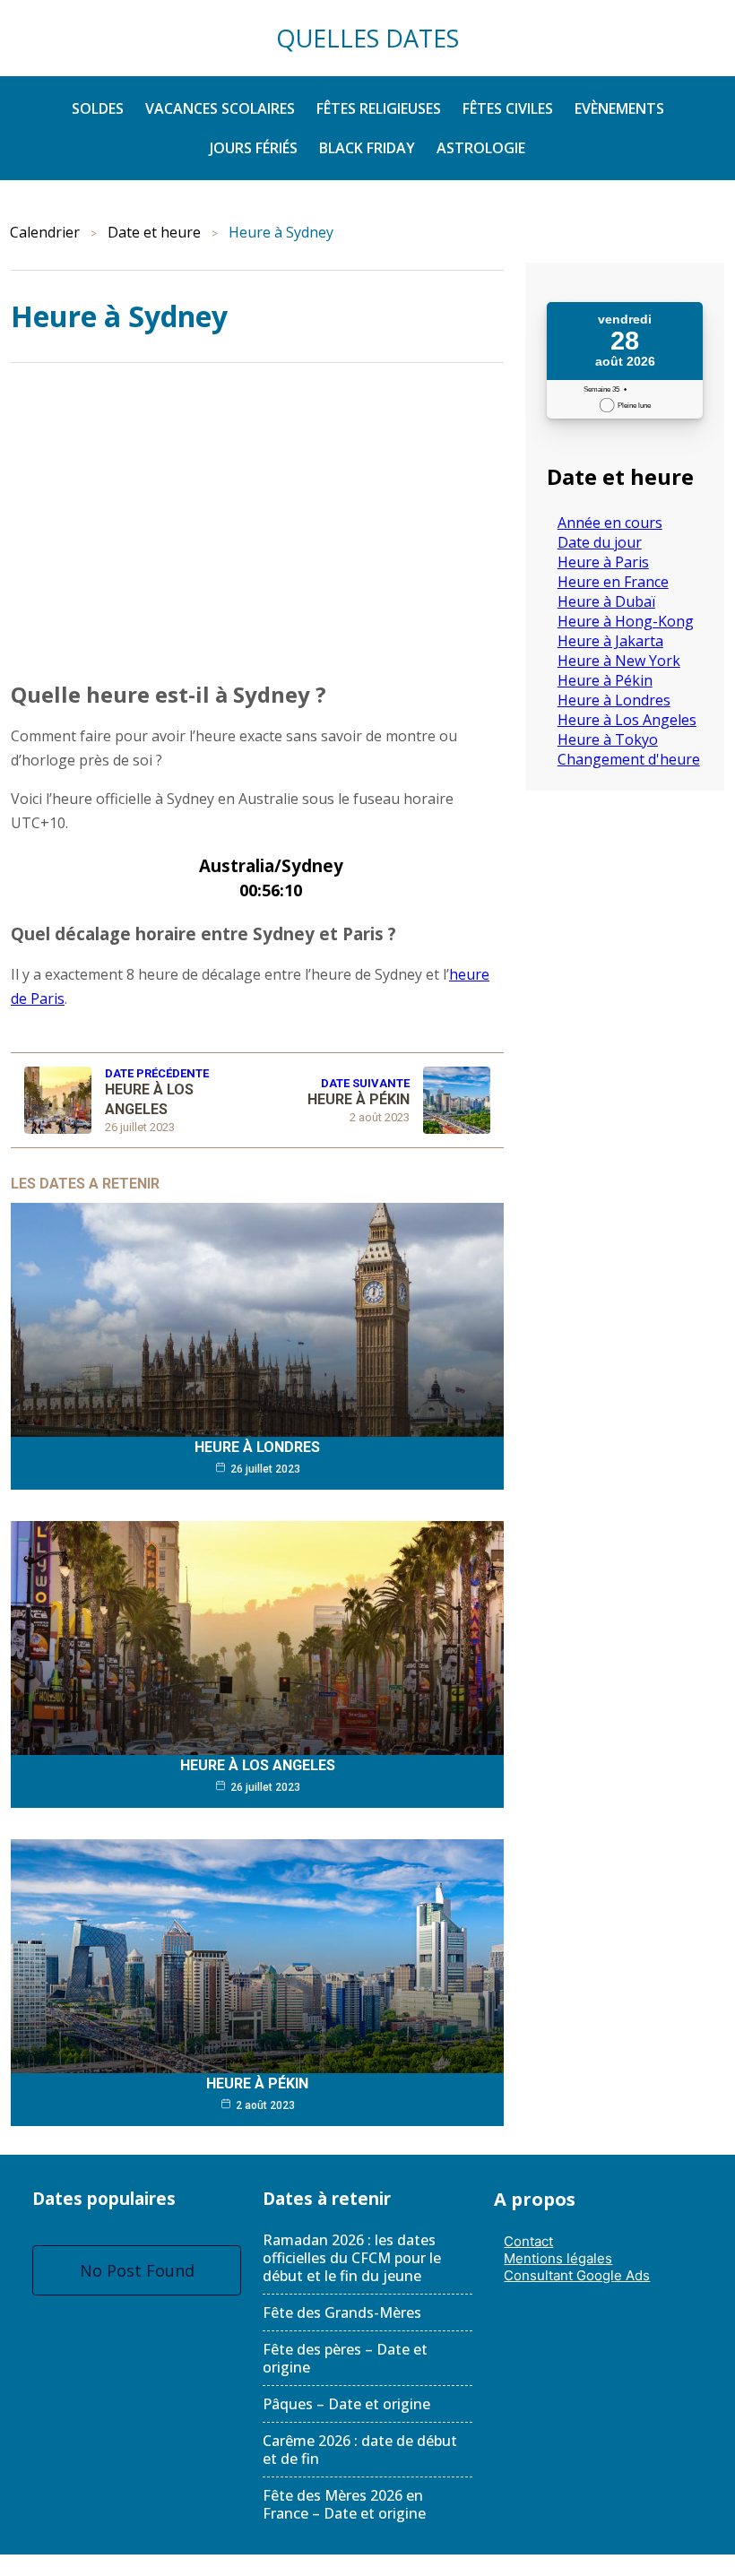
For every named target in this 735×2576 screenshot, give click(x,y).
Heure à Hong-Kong (626, 621)
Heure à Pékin (257, 2083)
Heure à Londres (257, 1447)
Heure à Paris (603, 562)
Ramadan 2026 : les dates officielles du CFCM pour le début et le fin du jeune (352, 2258)
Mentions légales (558, 2258)
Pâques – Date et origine (346, 2404)
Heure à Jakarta (610, 641)
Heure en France (613, 582)
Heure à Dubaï (606, 601)
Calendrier (45, 232)
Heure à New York (619, 661)
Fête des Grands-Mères (342, 2312)
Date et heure (154, 232)
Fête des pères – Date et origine (345, 2358)
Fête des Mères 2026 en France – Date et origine (344, 2504)
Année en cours (610, 523)
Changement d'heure (629, 759)
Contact (528, 2241)
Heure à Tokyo (608, 739)
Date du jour (600, 542)
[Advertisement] (257, 517)
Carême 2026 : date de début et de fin (360, 2450)
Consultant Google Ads (577, 2275)
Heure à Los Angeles (258, 1765)
